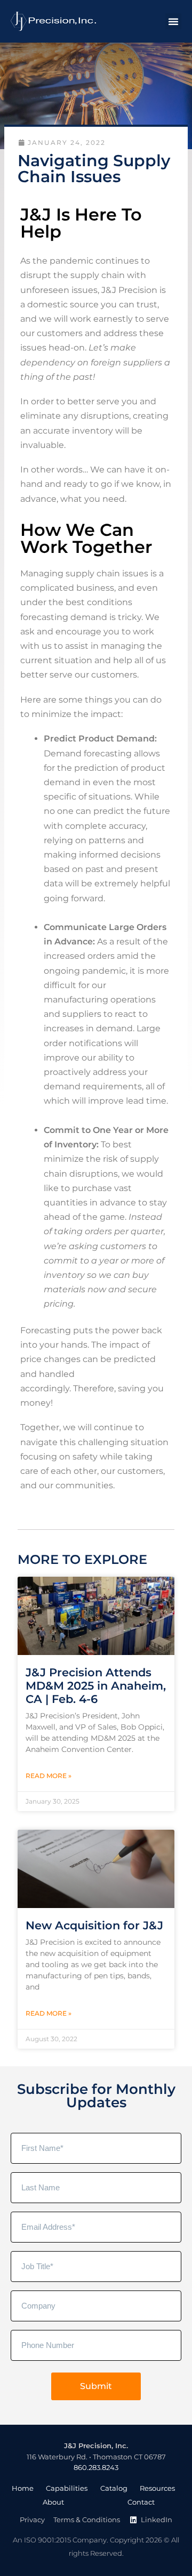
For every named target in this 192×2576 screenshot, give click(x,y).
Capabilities (67, 2488)
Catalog (114, 2488)
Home (23, 2488)
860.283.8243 (96, 2468)
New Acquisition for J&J (94, 1925)
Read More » (49, 1776)
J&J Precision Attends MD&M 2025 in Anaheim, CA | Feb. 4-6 (96, 1686)
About (53, 2502)
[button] (173, 21)
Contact (141, 2502)
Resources (157, 2488)
